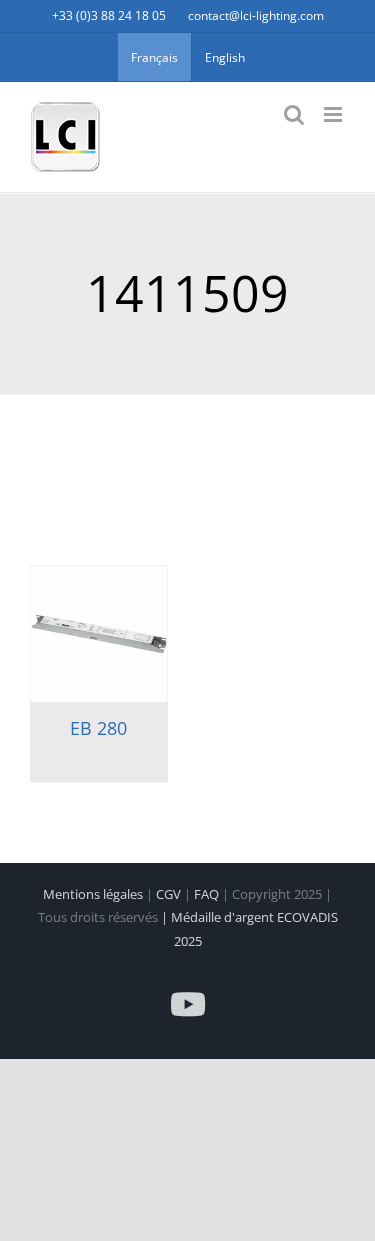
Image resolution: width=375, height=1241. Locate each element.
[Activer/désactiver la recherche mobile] (294, 114)
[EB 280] (99, 634)
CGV (170, 894)
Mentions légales (94, 894)
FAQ (208, 894)
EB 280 (98, 728)
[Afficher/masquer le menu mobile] (334, 114)
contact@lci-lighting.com (256, 15)
